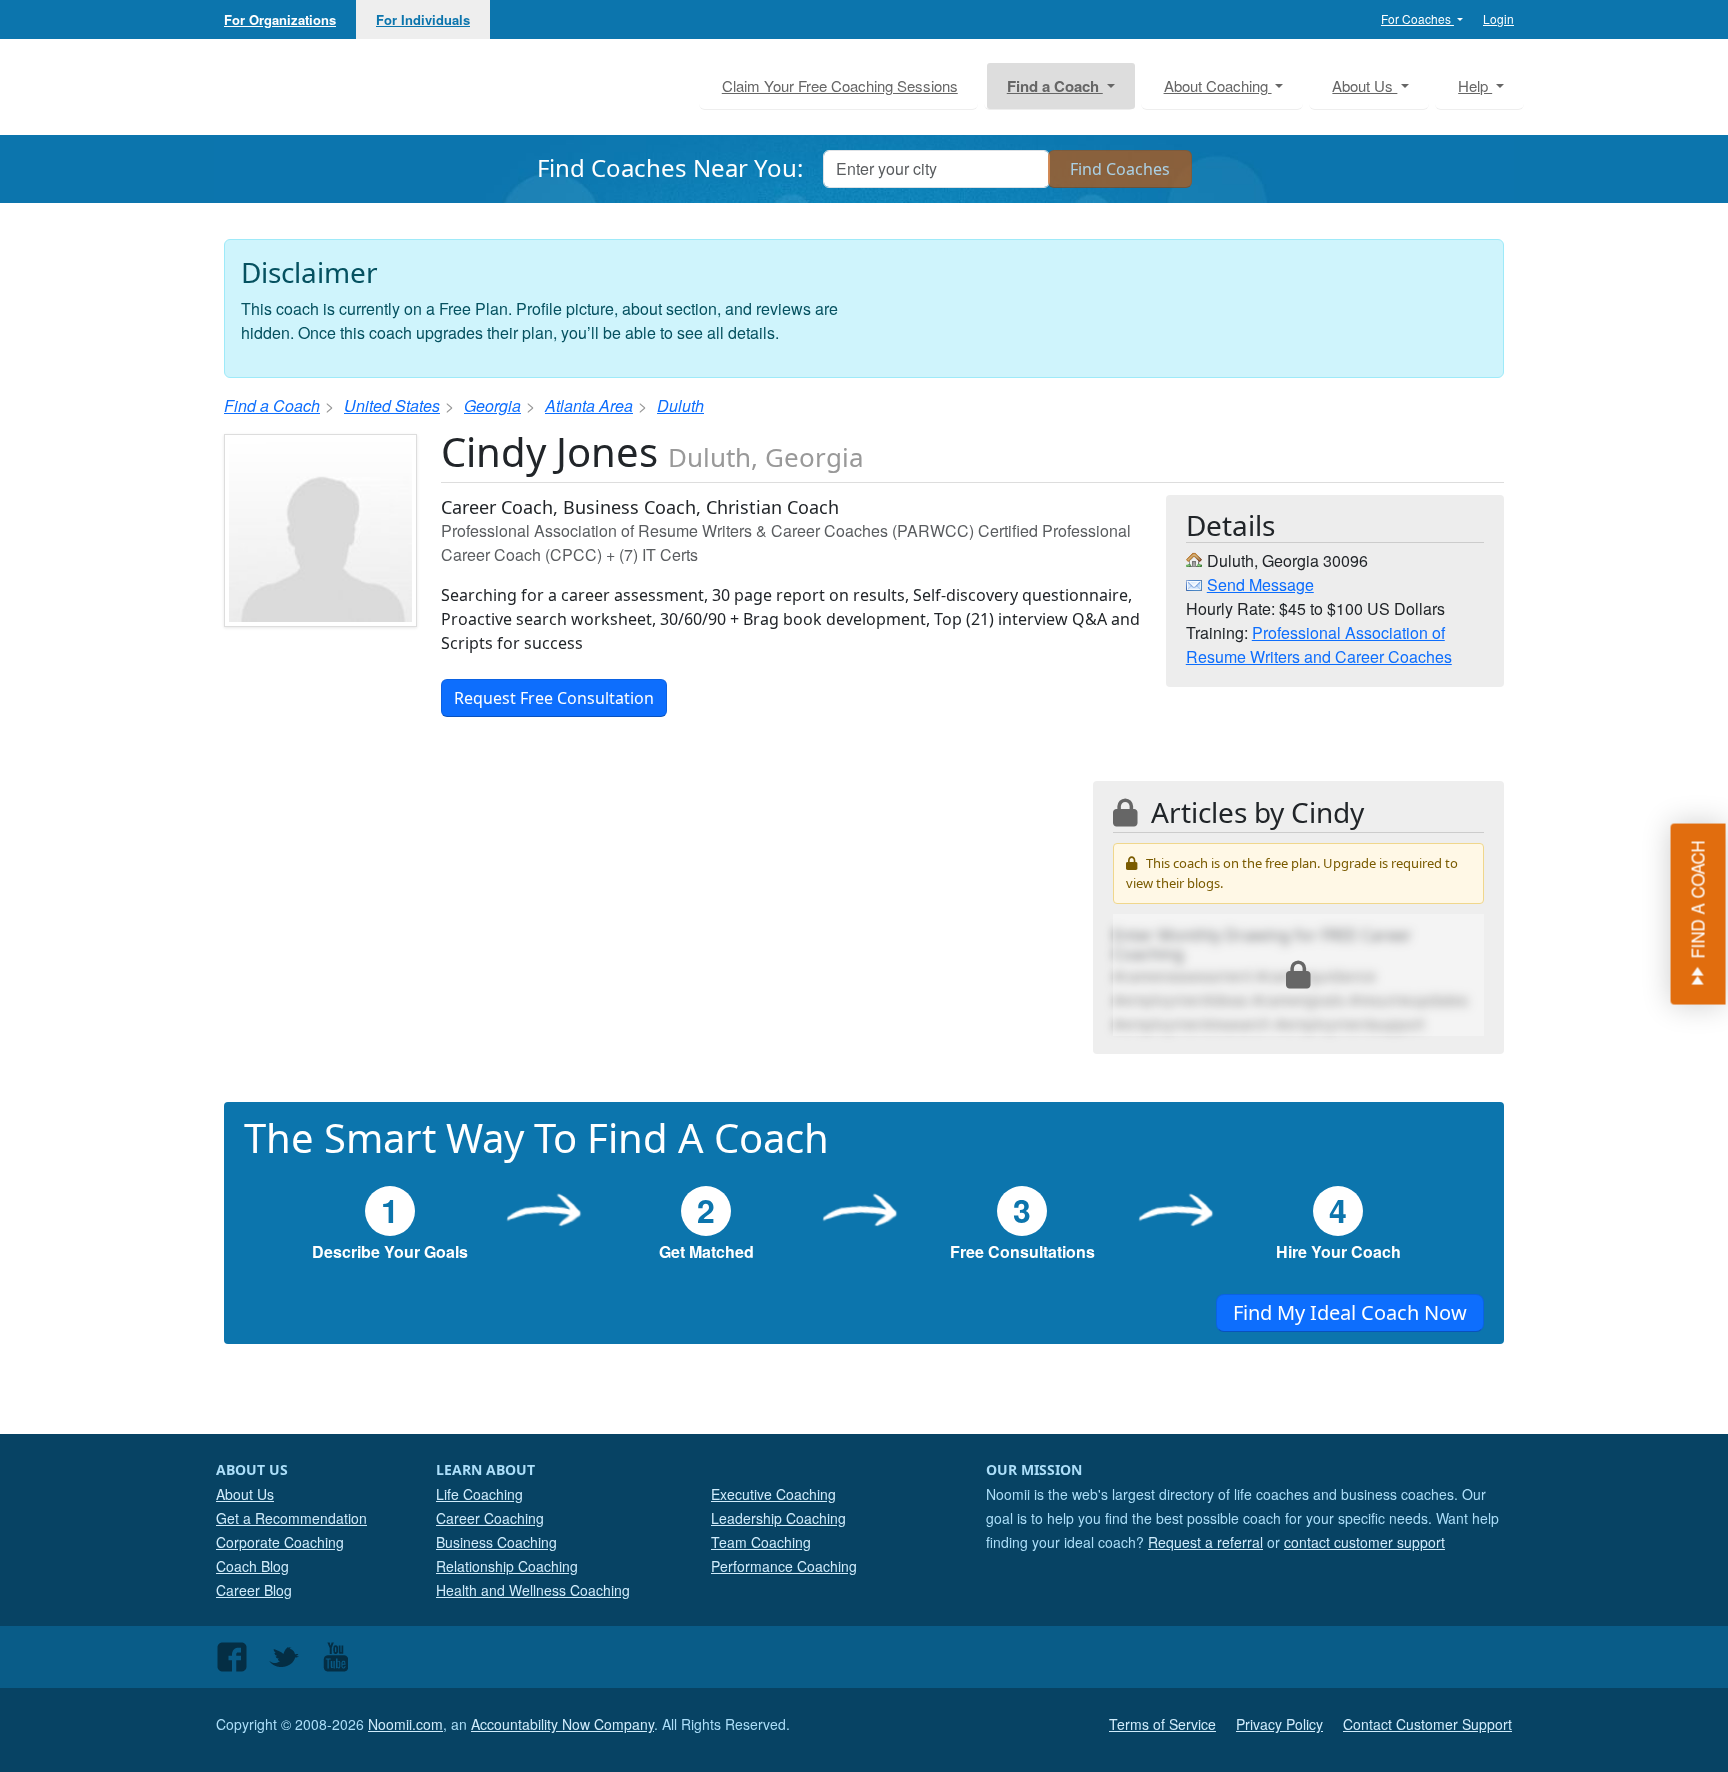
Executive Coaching (773, 1494)
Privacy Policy (1279, 1724)
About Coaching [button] (1218, 85)
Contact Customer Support (1427, 1724)
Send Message (1260, 584)
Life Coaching (479, 1494)
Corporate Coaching (280, 1542)
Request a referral (1205, 1542)
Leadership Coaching (778, 1518)
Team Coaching (761, 1542)
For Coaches (1417, 18)
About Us (245, 1494)
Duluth (680, 405)
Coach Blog (252, 1566)
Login (1498, 18)
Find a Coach (272, 405)
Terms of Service (1162, 1724)
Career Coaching (490, 1518)
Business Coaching (496, 1542)
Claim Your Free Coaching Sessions (840, 85)
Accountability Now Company (562, 1724)
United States (392, 405)
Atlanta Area (589, 405)
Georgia (492, 405)
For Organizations (280, 19)
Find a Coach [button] (1055, 86)
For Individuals (423, 19)
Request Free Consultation (554, 698)
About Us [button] (1364, 85)
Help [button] (1475, 85)
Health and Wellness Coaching (533, 1590)
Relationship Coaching (507, 1566)
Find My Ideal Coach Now (1350, 1312)
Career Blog (254, 1590)
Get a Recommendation (291, 1518)
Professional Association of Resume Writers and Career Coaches (1319, 644)
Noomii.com (405, 1724)
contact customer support (1364, 1542)
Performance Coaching (784, 1566)
